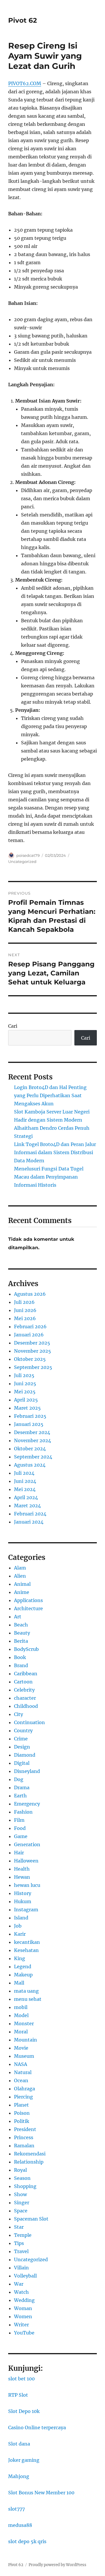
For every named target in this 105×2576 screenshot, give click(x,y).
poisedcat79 (28, 855)
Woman (23, 2308)
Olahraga (24, 2089)
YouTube (24, 2333)
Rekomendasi (30, 2154)
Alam (20, 1568)
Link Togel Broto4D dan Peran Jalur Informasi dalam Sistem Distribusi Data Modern (55, 1152)
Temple (23, 2235)
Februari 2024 (30, 1514)
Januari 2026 (29, 1335)
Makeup (23, 1975)
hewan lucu (27, 1885)
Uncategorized (22, 861)
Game (21, 1836)
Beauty (22, 1633)
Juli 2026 (24, 1302)
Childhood (26, 1706)
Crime (21, 1739)
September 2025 (33, 1367)
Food (20, 1828)
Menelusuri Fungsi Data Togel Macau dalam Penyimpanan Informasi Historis (49, 1177)
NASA (21, 2064)
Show (20, 2194)
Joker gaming (24, 2460)
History (23, 1893)
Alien (20, 1576)
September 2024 (33, 1457)
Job (18, 1926)
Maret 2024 (27, 1506)
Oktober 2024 (30, 1449)
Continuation (29, 1722)
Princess (24, 2137)
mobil (21, 2007)
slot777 (16, 2509)
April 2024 (26, 1497)
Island (21, 1918)
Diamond (25, 1755)
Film (19, 1820)
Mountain (26, 2040)
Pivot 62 (23, 20)
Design (22, 1747)
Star (19, 2227)
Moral (21, 2032)
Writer (21, 2325)
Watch (21, 2292)
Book (20, 1657)
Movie (21, 2048)
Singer (22, 2203)
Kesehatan (26, 1950)
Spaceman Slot (31, 2219)
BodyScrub (26, 1649)
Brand (21, 1665)
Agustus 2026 (30, 1294)
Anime (22, 1592)
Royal (20, 2170)
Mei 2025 (25, 1392)
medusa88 (20, 2525)
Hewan (22, 1877)
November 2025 (33, 1351)
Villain (21, 2268)
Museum (24, 2056)
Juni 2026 (25, 1310)
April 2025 (26, 1400)
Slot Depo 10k (24, 2411)
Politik (22, 2121)
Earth (20, 1796)
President (25, 2129)
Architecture (28, 1608)
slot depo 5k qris (27, 2541)
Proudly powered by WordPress (57, 2565)
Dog (19, 1779)
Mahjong (19, 2476)
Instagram (26, 1910)
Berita (21, 1641)
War (19, 2284)
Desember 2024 (32, 1432)
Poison (22, 2113)
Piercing (23, 2097)
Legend (23, 1967)
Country (23, 1731)
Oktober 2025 (30, 1359)
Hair (19, 1853)
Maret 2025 (27, 1408)
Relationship (29, 2162)
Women (23, 2316)
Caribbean (26, 1674)
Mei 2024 (25, 1489)
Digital (22, 1763)
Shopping (25, 2186)
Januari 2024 (29, 1522)
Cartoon (23, 1682)
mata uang (26, 1991)
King (20, 1958)
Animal (22, 1584)
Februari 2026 (30, 1327)
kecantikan (27, 1942)
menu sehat (28, 1999)
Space (21, 2211)
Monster (24, 2023)
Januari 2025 (29, 1424)
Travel (21, 2251)
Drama (22, 1787)
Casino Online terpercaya (37, 2427)
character (25, 1698)
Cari (13, 1026)
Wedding (24, 2300)
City (19, 1714)
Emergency (27, 1804)
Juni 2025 (25, 1383)
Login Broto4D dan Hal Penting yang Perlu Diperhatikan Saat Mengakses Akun (50, 1095)
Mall (19, 1983)
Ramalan (24, 2146)
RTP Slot (18, 2395)
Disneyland (27, 1771)
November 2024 (33, 1440)
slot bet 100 (21, 2379)
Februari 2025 (30, 1416)
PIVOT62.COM (25, 83)
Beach (21, 1625)
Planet (21, 2105)
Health (22, 1869)
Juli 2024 (24, 1473)
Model (21, 2015)
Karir (20, 1934)
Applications (28, 1600)
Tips (19, 2243)
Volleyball (25, 2276)
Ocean (21, 2080)
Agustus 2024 (30, 1465)
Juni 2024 (25, 1481)
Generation (27, 1844)
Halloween (26, 1861)
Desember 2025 (32, 1343)
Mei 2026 (25, 1318)
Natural (23, 2072)
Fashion (23, 1812)
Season (22, 2178)
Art (18, 1617)
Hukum (23, 1901)
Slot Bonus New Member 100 (41, 2493)
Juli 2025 (24, 1375)
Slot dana (19, 2444)
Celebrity (24, 1690)
